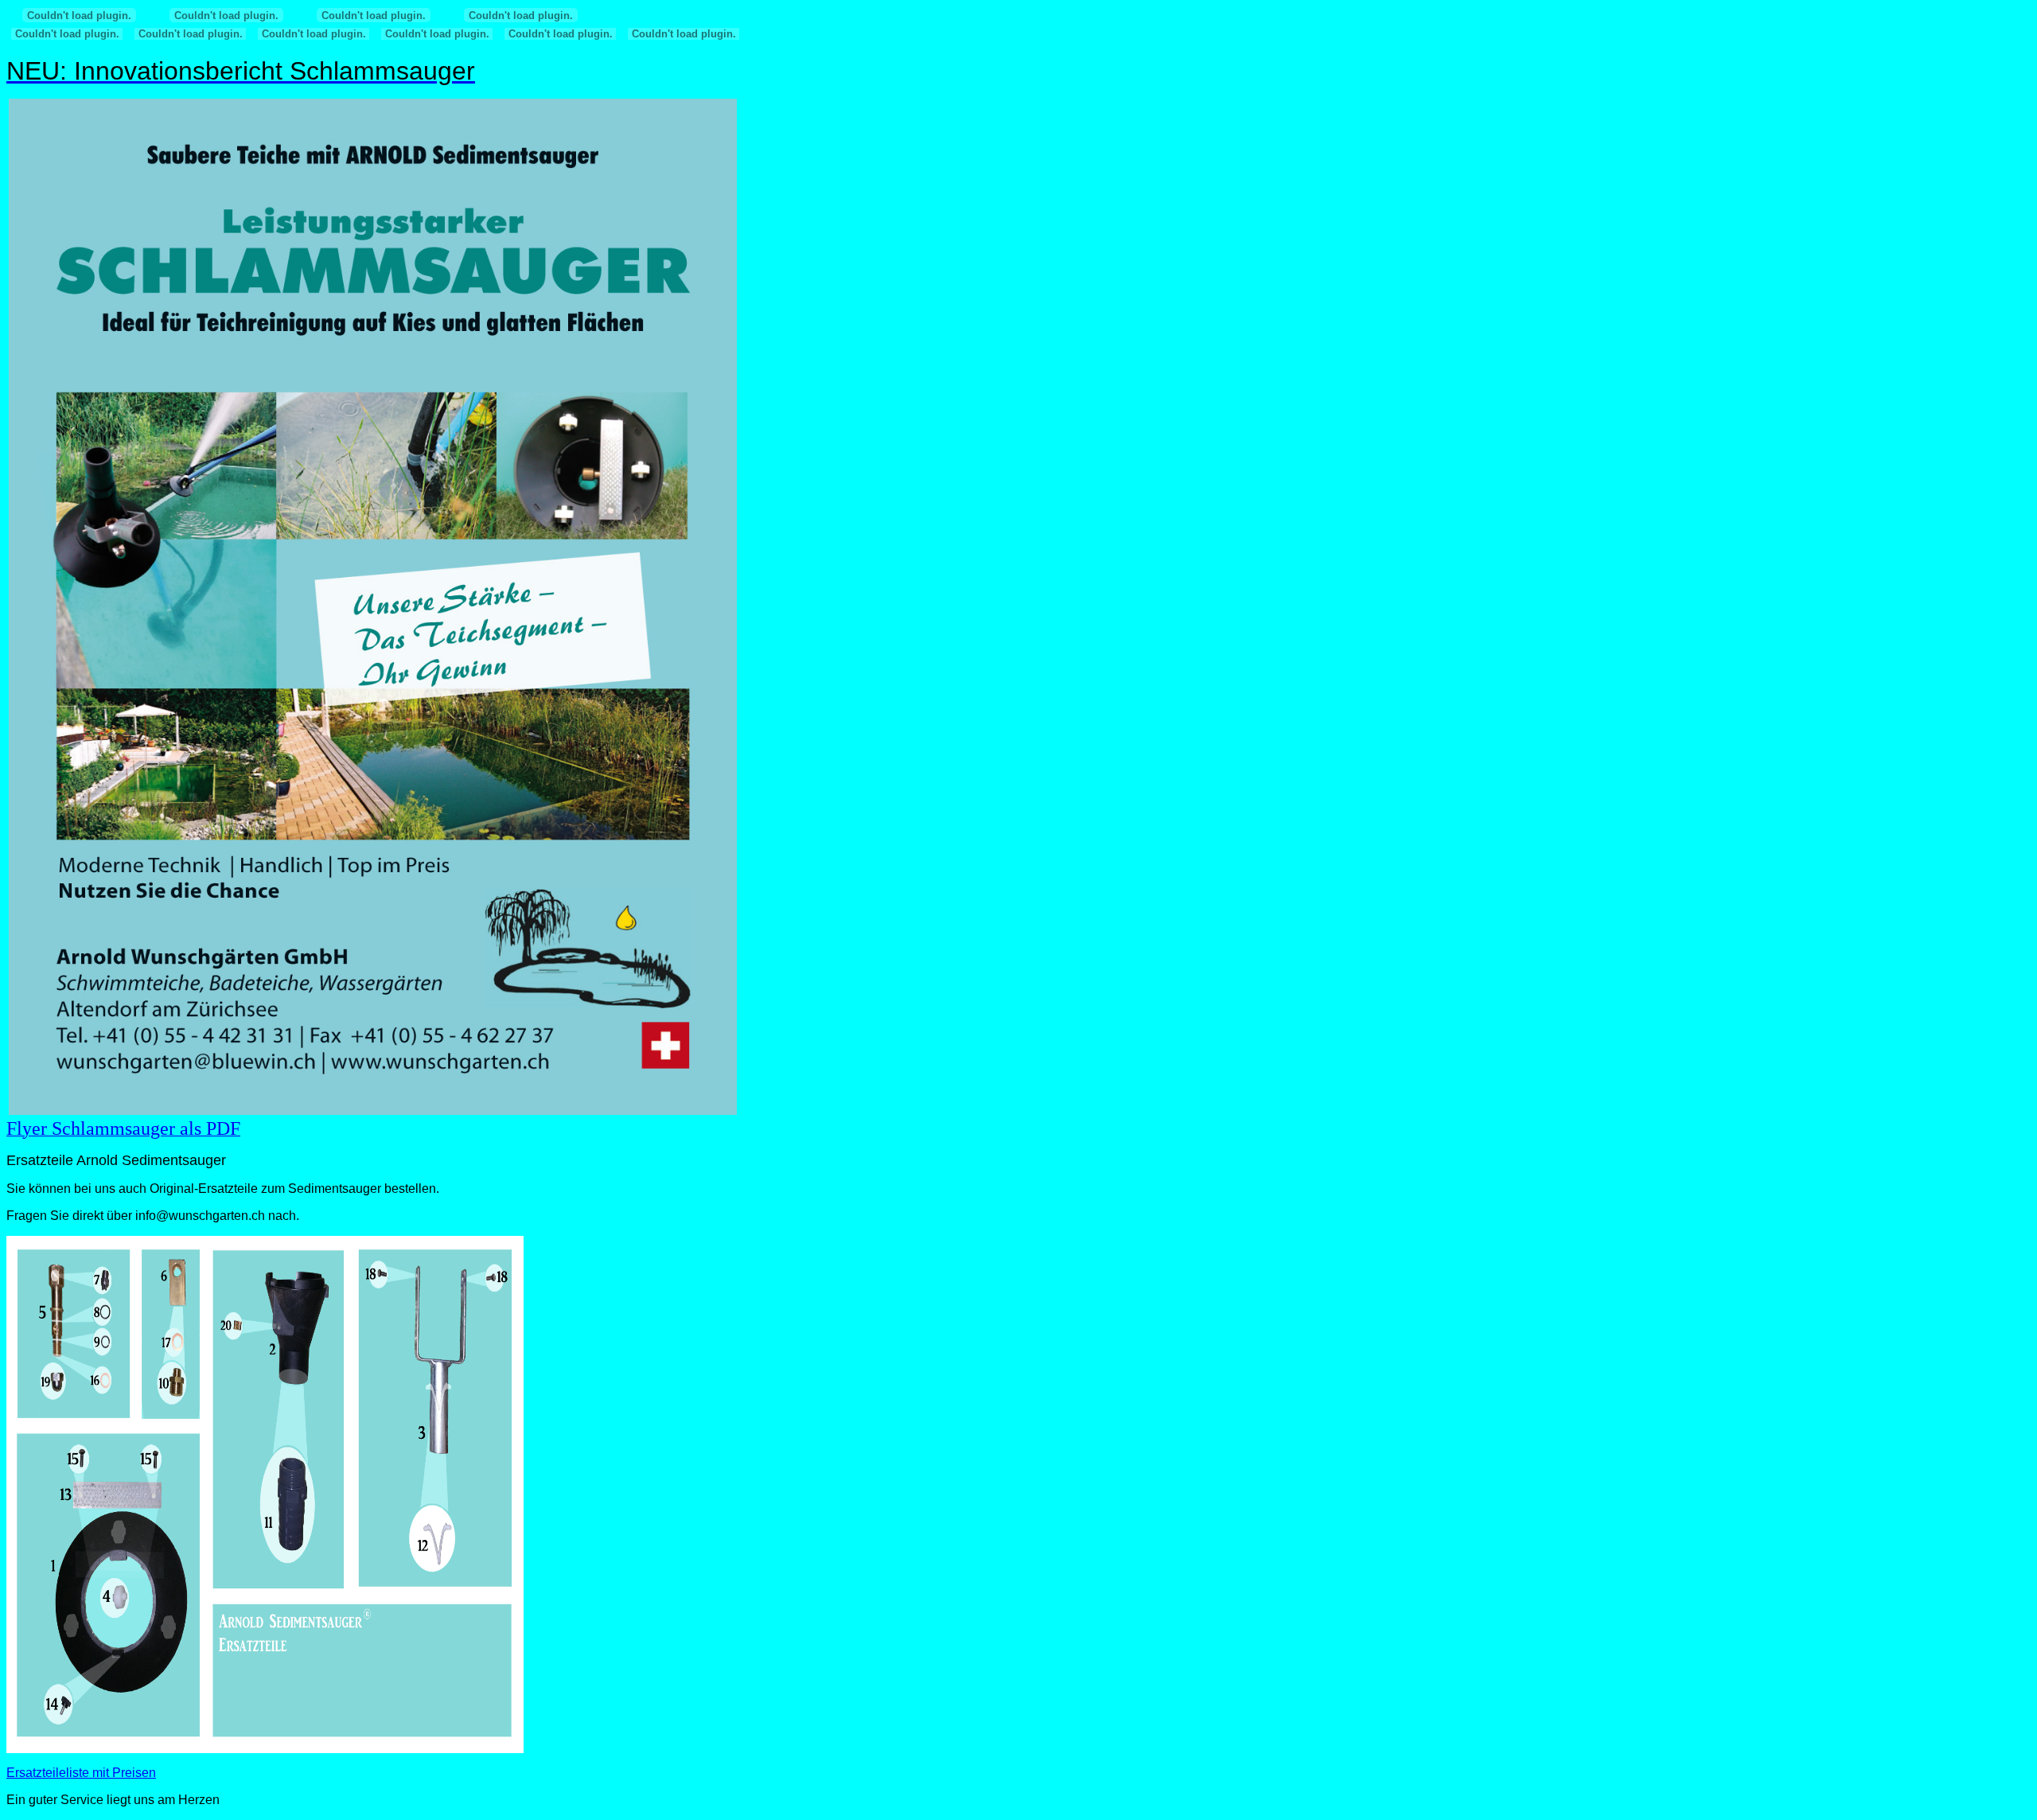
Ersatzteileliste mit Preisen (81, 1773)
